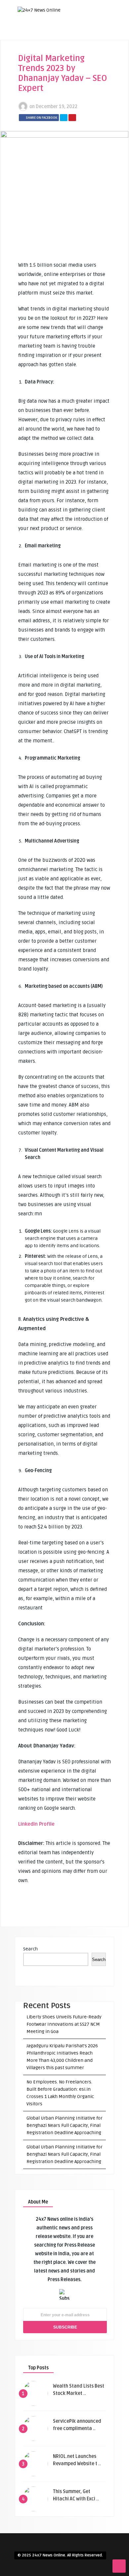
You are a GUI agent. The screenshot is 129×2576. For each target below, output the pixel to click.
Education (60, 73)
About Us (59, 51)
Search (30, 1949)
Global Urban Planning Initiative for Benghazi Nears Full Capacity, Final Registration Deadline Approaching (64, 2125)
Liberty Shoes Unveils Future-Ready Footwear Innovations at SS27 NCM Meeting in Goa (64, 2024)
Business (59, 62)
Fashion (58, 84)
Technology (62, 106)
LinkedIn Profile (36, 1824)
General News (64, 95)
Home (55, 40)
